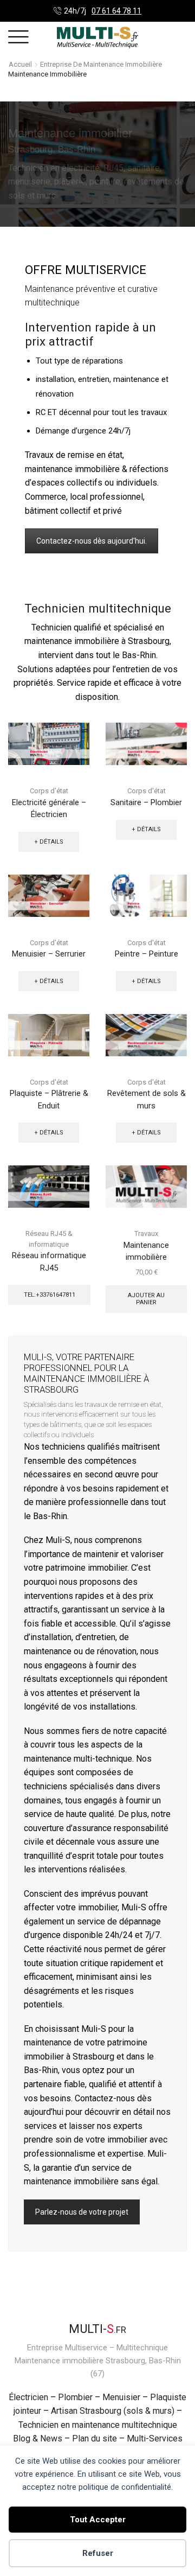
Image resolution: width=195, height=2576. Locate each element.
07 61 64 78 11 (116, 11)
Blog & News (38, 2438)
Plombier (75, 2397)
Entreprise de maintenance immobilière (101, 64)
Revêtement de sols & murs (147, 1099)
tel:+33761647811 (50, 1295)
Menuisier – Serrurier (49, 954)
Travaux (146, 1233)
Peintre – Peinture (147, 954)
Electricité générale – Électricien (49, 808)
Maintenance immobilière (146, 1251)
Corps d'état (49, 791)
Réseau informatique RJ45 (49, 1261)
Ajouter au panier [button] (146, 1299)
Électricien (28, 2397)
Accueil (20, 64)
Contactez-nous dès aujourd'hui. (92, 541)
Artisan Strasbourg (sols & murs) (113, 2411)
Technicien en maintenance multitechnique (98, 2425)
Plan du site (95, 2438)
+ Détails (49, 842)
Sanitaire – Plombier (146, 802)
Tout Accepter (98, 2520)
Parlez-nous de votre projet (82, 2212)
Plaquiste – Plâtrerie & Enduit (49, 1099)
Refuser (98, 2553)
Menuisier (121, 2397)
